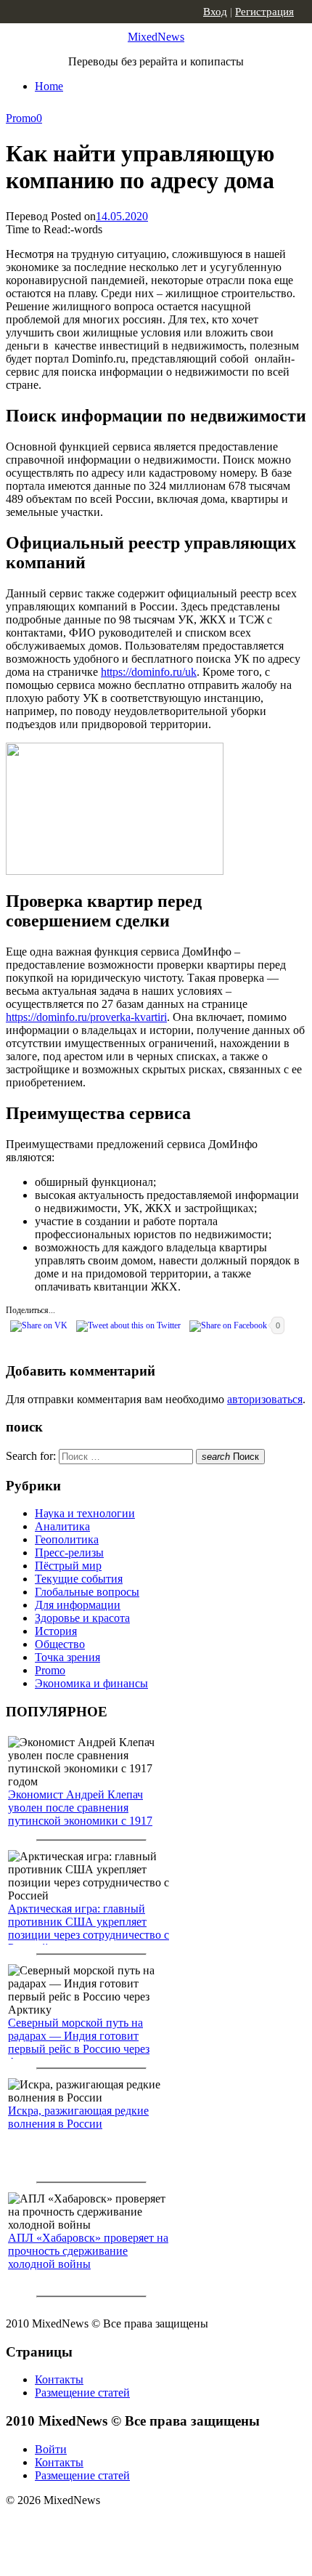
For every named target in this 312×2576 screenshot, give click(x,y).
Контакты (59, 2379)
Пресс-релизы (69, 1553)
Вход (215, 12)
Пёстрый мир (68, 1566)
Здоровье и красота (82, 1618)
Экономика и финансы (91, 1683)
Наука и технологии (85, 1513)
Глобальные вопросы (87, 1592)
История (56, 1631)
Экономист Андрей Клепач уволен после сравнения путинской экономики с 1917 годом (80, 1814)
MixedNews (156, 37)
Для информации (78, 1605)
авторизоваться (265, 1399)
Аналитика (62, 1526)
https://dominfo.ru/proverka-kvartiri (86, 1017)
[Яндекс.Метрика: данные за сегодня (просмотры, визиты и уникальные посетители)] (120, 2526)
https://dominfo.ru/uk (149, 672)
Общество (60, 1644)
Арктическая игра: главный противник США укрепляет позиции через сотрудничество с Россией (89, 1928)
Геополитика (67, 1539)
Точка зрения (67, 1657)
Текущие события (79, 1579)
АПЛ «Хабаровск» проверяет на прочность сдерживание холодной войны (88, 2251)
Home (49, 86)
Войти (51, 2449)
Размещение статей (82, 2393)
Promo (21, 118)
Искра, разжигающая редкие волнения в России (78, 2117)
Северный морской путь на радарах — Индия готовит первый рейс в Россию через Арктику (79, 2042)
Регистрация (264, 12)
